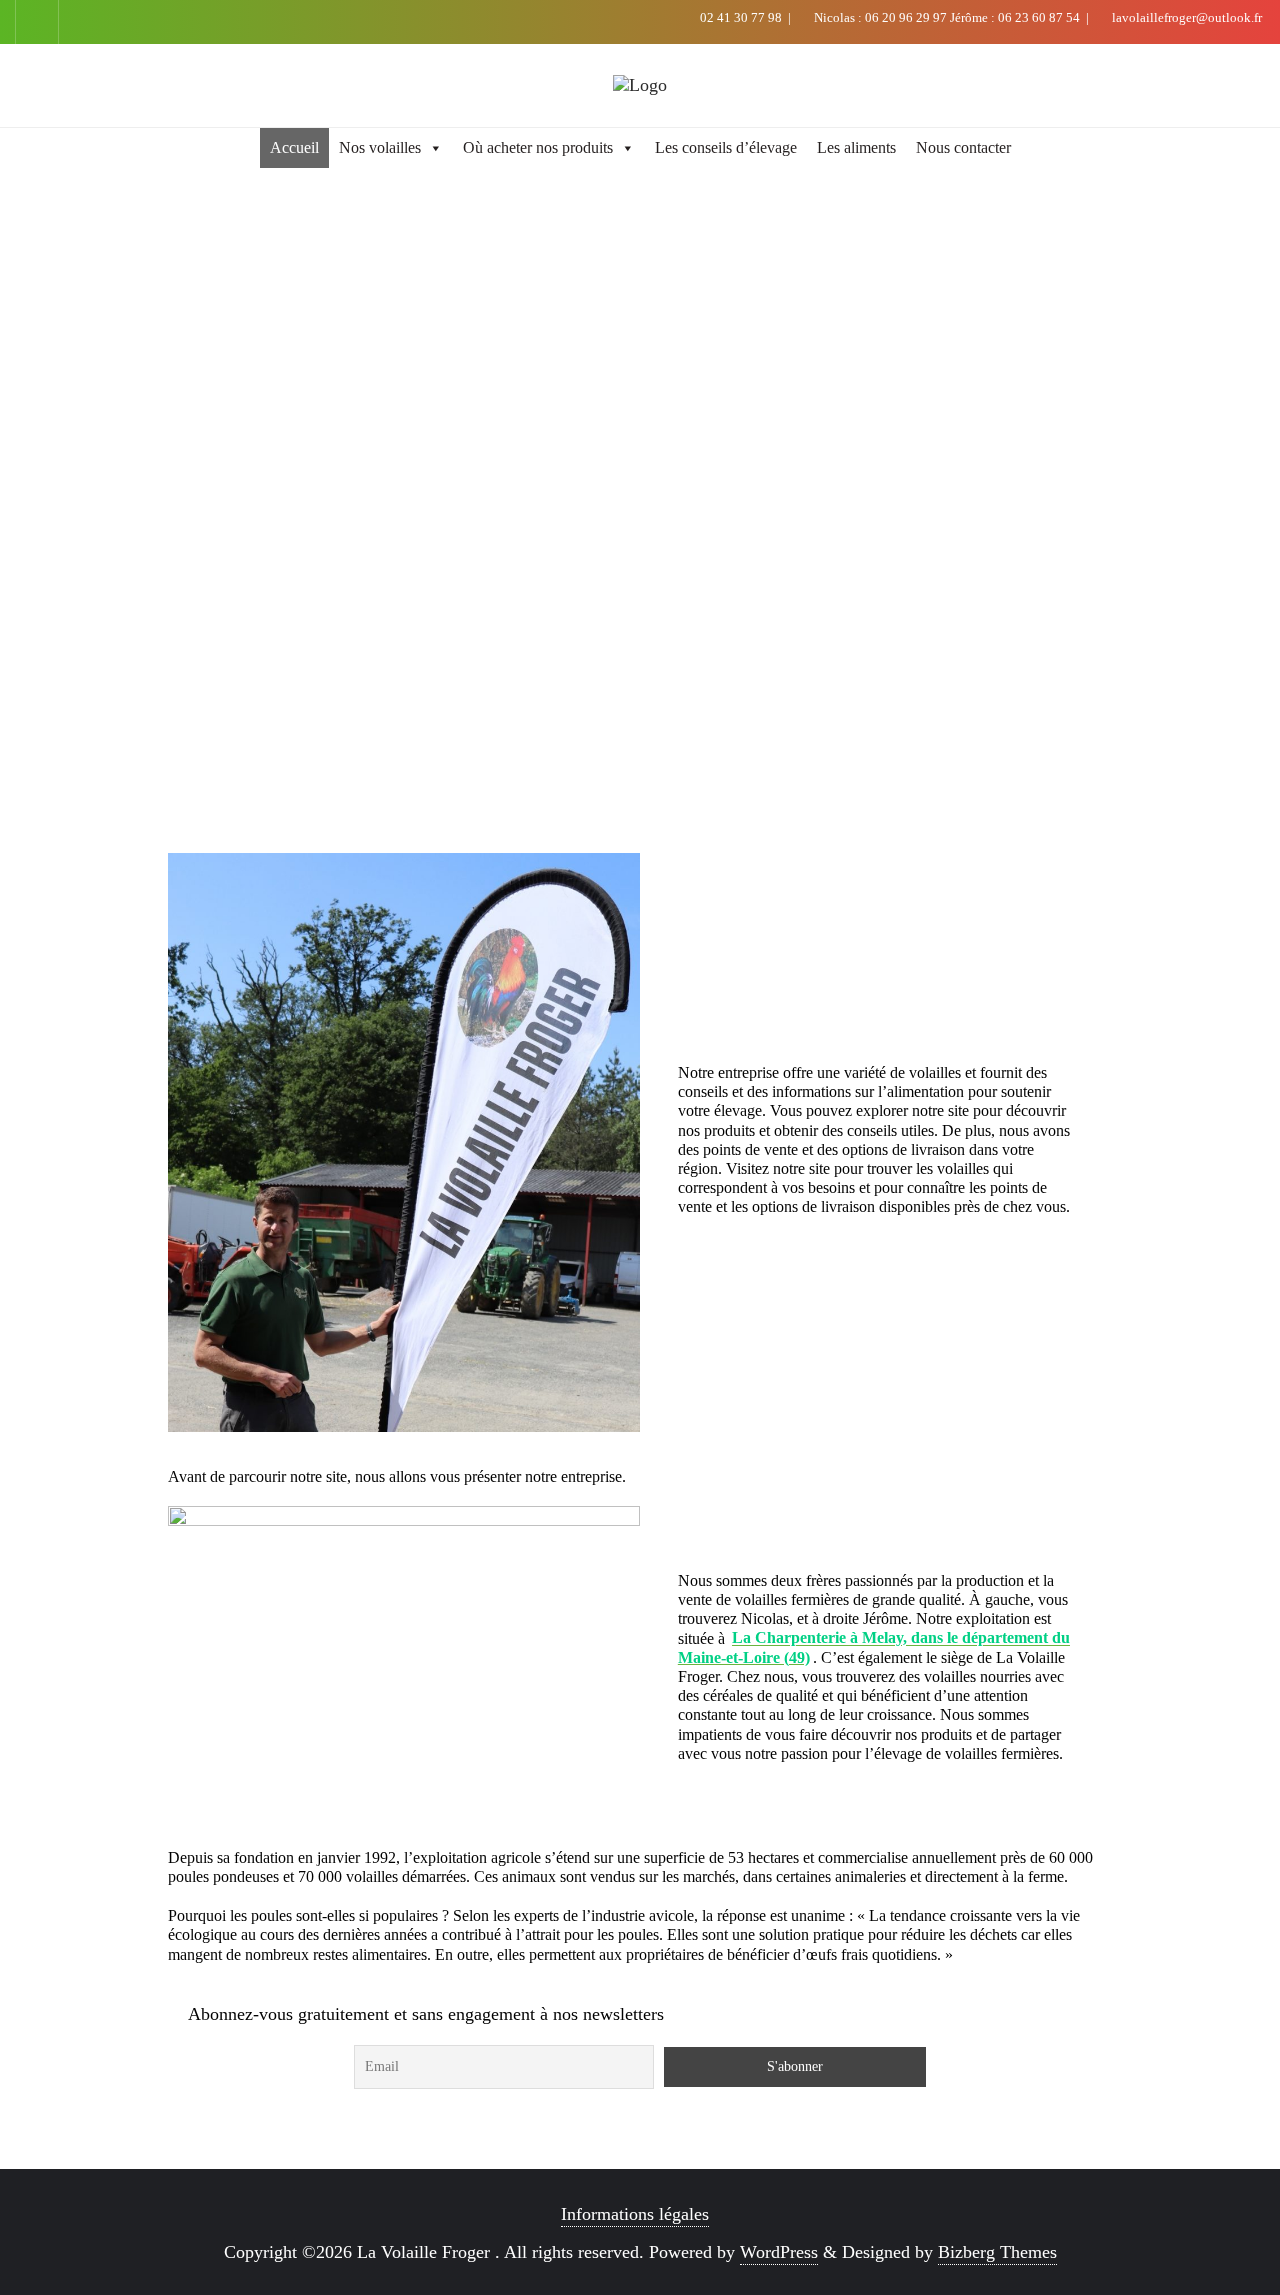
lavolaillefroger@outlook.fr (1185, 17)
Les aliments (856, 147)
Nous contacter (963, 147)
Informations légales (635, 2214)
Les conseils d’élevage (726, 147)
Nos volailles (380, 147)
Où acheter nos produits (538, 147)
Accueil (294, 147)
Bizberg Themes (997, 2252)
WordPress (779, 2252)
